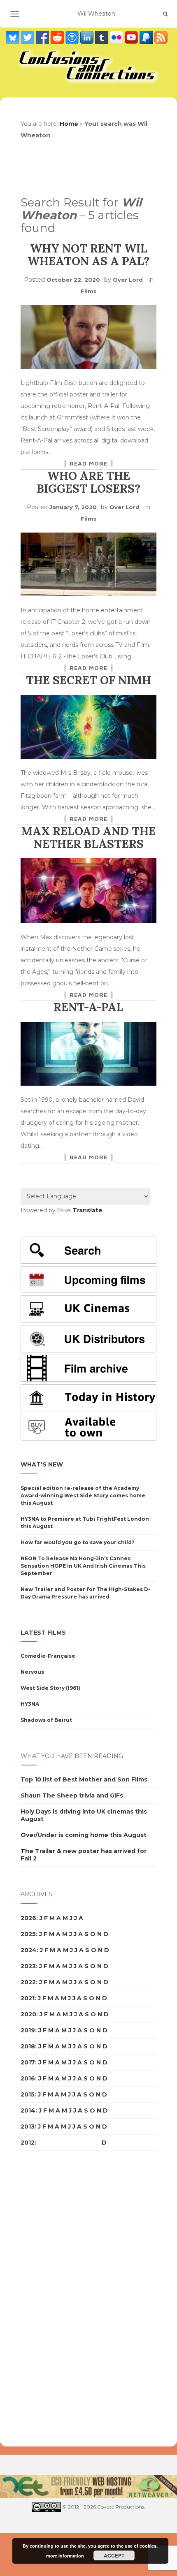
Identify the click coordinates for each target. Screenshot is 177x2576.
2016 (28, 2078)
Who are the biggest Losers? (88, 482)
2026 (28, 1918)
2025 (28, 1934)
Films (89, 291)
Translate (87, 1210)
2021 (28, 1998)
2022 (28, 1982)
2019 (28, 2030)
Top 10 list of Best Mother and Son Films (84, 1779)
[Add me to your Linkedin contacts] (88, 37)
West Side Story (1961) (50, 1688)
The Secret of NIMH (88, 680)
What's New (42, 1464)
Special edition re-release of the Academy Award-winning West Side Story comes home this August (83, 1495)
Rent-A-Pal (88, 1007)
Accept (114, 2555)
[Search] (165, 14)
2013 (28, 2127)
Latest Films (43, 1633)
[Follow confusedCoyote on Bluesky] (14, 37)
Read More (88, 463)
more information (65, 2556)
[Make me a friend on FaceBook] (43, 37)
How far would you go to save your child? (78, 1542)
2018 (28, 2046)
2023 (28, 1966)
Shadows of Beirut (46, 1720)
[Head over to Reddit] (58, 37)
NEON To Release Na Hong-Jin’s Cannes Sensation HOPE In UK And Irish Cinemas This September (83, 1566)
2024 (29, 1950)
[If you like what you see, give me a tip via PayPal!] (147, 37)
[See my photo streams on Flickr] (117, 37)
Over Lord (128, 280)
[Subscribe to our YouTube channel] (132, 37)
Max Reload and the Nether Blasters (88, 837)
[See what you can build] (73, 37)
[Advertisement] (54, 2299)
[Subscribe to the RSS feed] (161, 37)
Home (69, 124)
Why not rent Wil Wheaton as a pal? (88, 255)
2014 (28, 2110)
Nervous (32, 1672)
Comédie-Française (48, 1656)
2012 (28, 2143)
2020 (28, 2014)
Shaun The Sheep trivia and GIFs (72, 1795)
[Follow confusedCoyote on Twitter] (28, 37)
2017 (28, 2062)
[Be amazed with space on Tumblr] (102, 37)
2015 (28, 2094)
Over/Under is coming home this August (84, 1835)
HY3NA (30, 1704)
